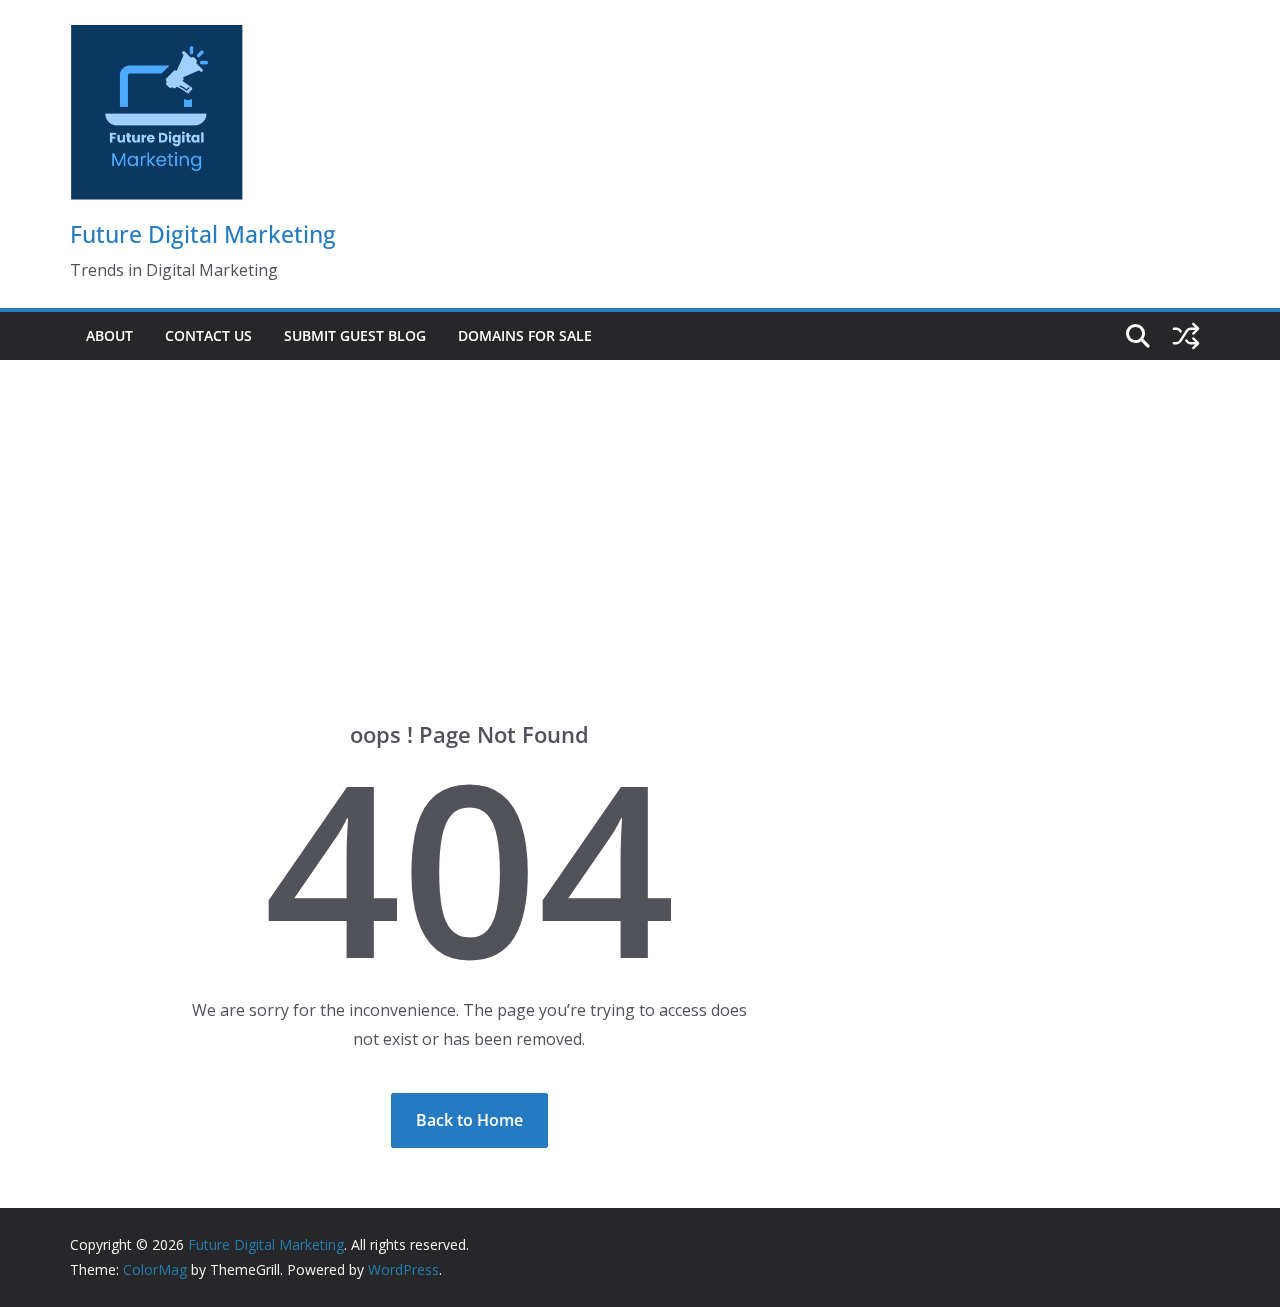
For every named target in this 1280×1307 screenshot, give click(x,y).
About (109, 335)
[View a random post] (1186, 336)
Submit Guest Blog (355, 335)
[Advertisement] (640, 510)
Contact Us (208, 335)
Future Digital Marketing (203, 234)
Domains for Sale (525, 335)
